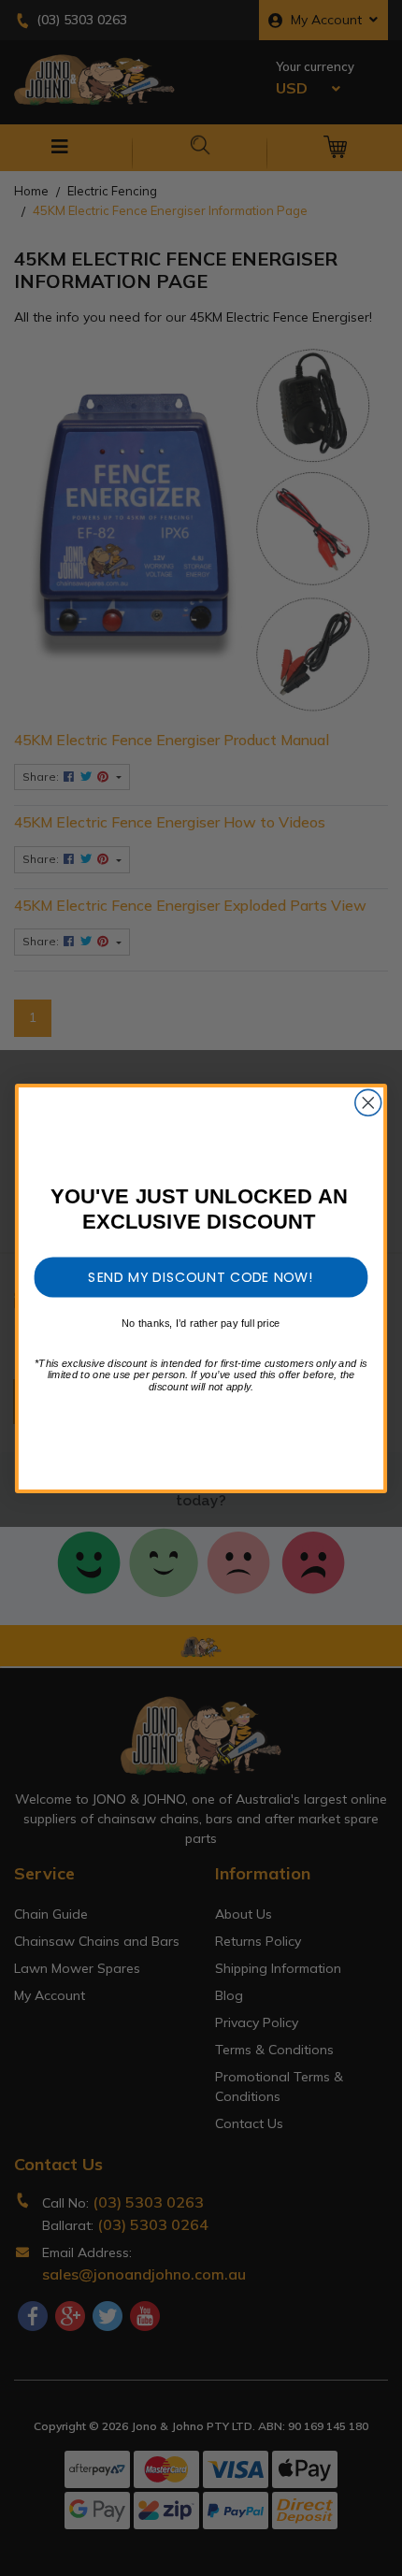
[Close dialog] (368, 1102)
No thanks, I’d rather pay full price (201, 1323)
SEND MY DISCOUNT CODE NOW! (201, 1276)
